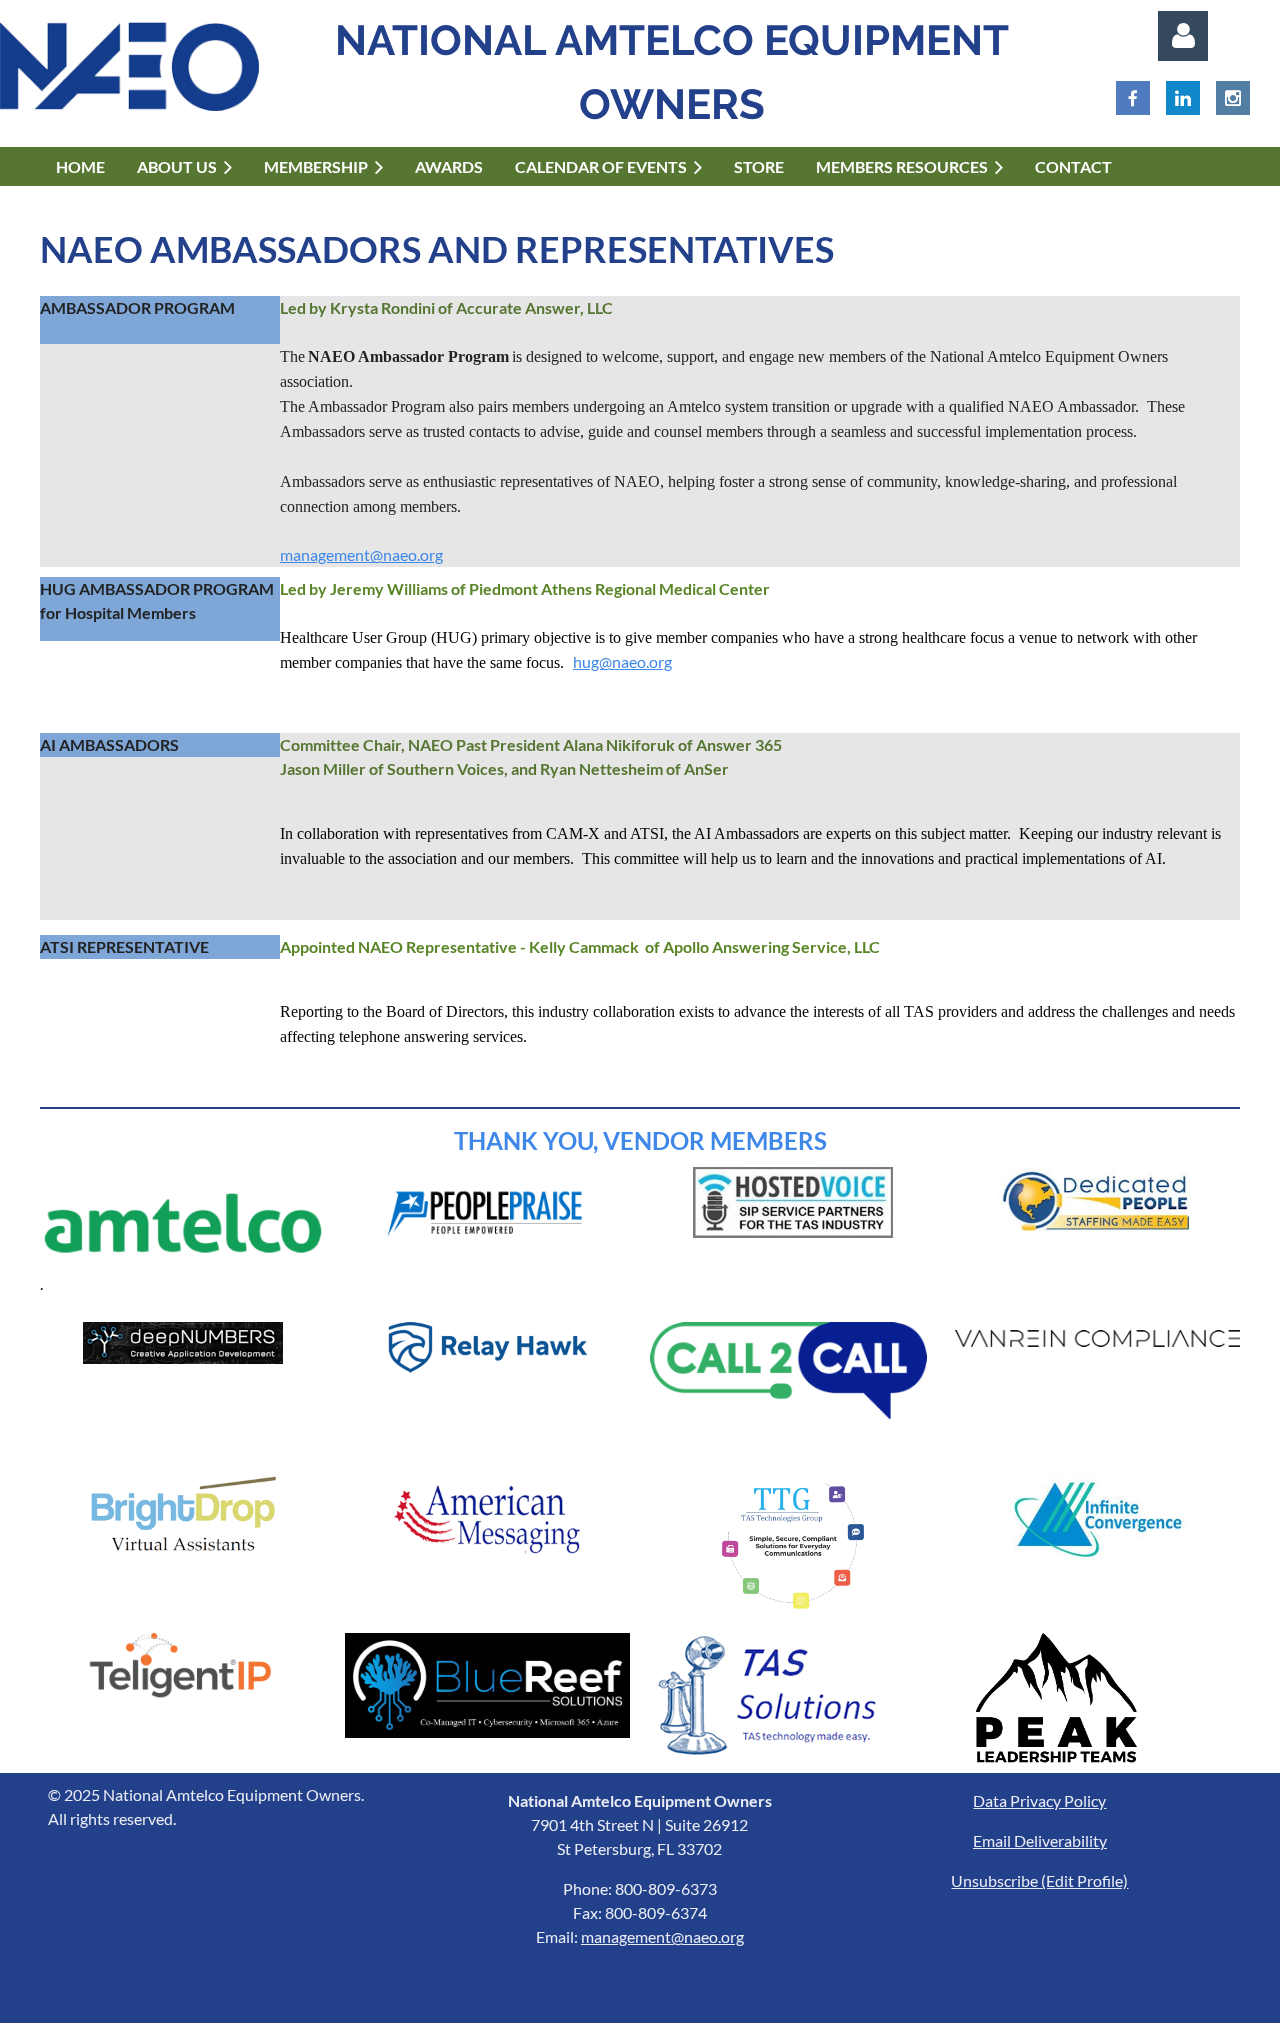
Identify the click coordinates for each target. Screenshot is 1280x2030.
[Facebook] (1133, 98)
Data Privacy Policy (1039, 1800)
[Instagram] (1233, 98)
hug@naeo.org (622, 661)
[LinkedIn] (1183, 98)
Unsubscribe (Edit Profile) (1039, 1880)
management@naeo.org (361, 554)
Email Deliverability (1040, 1840)
